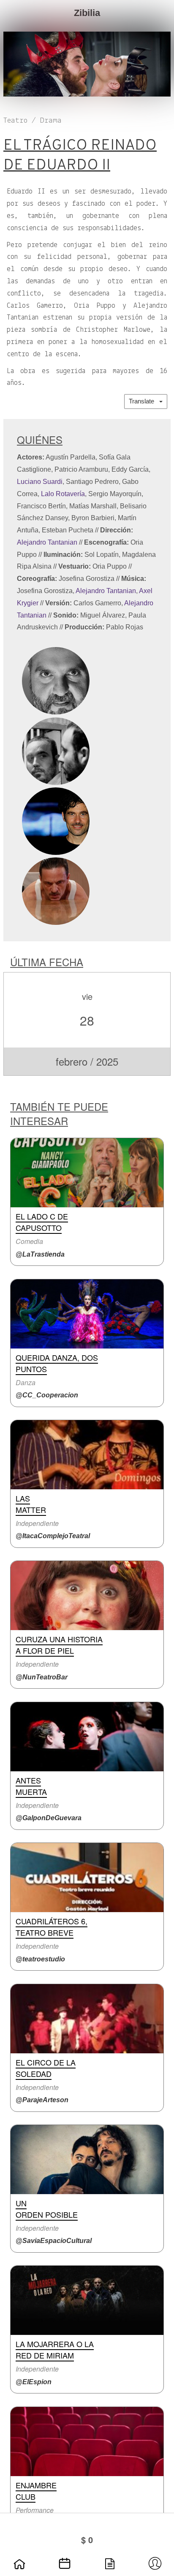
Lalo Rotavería (63, 494)
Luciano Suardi (40, 482)
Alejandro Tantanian (47, 542)
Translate (144, 401)
